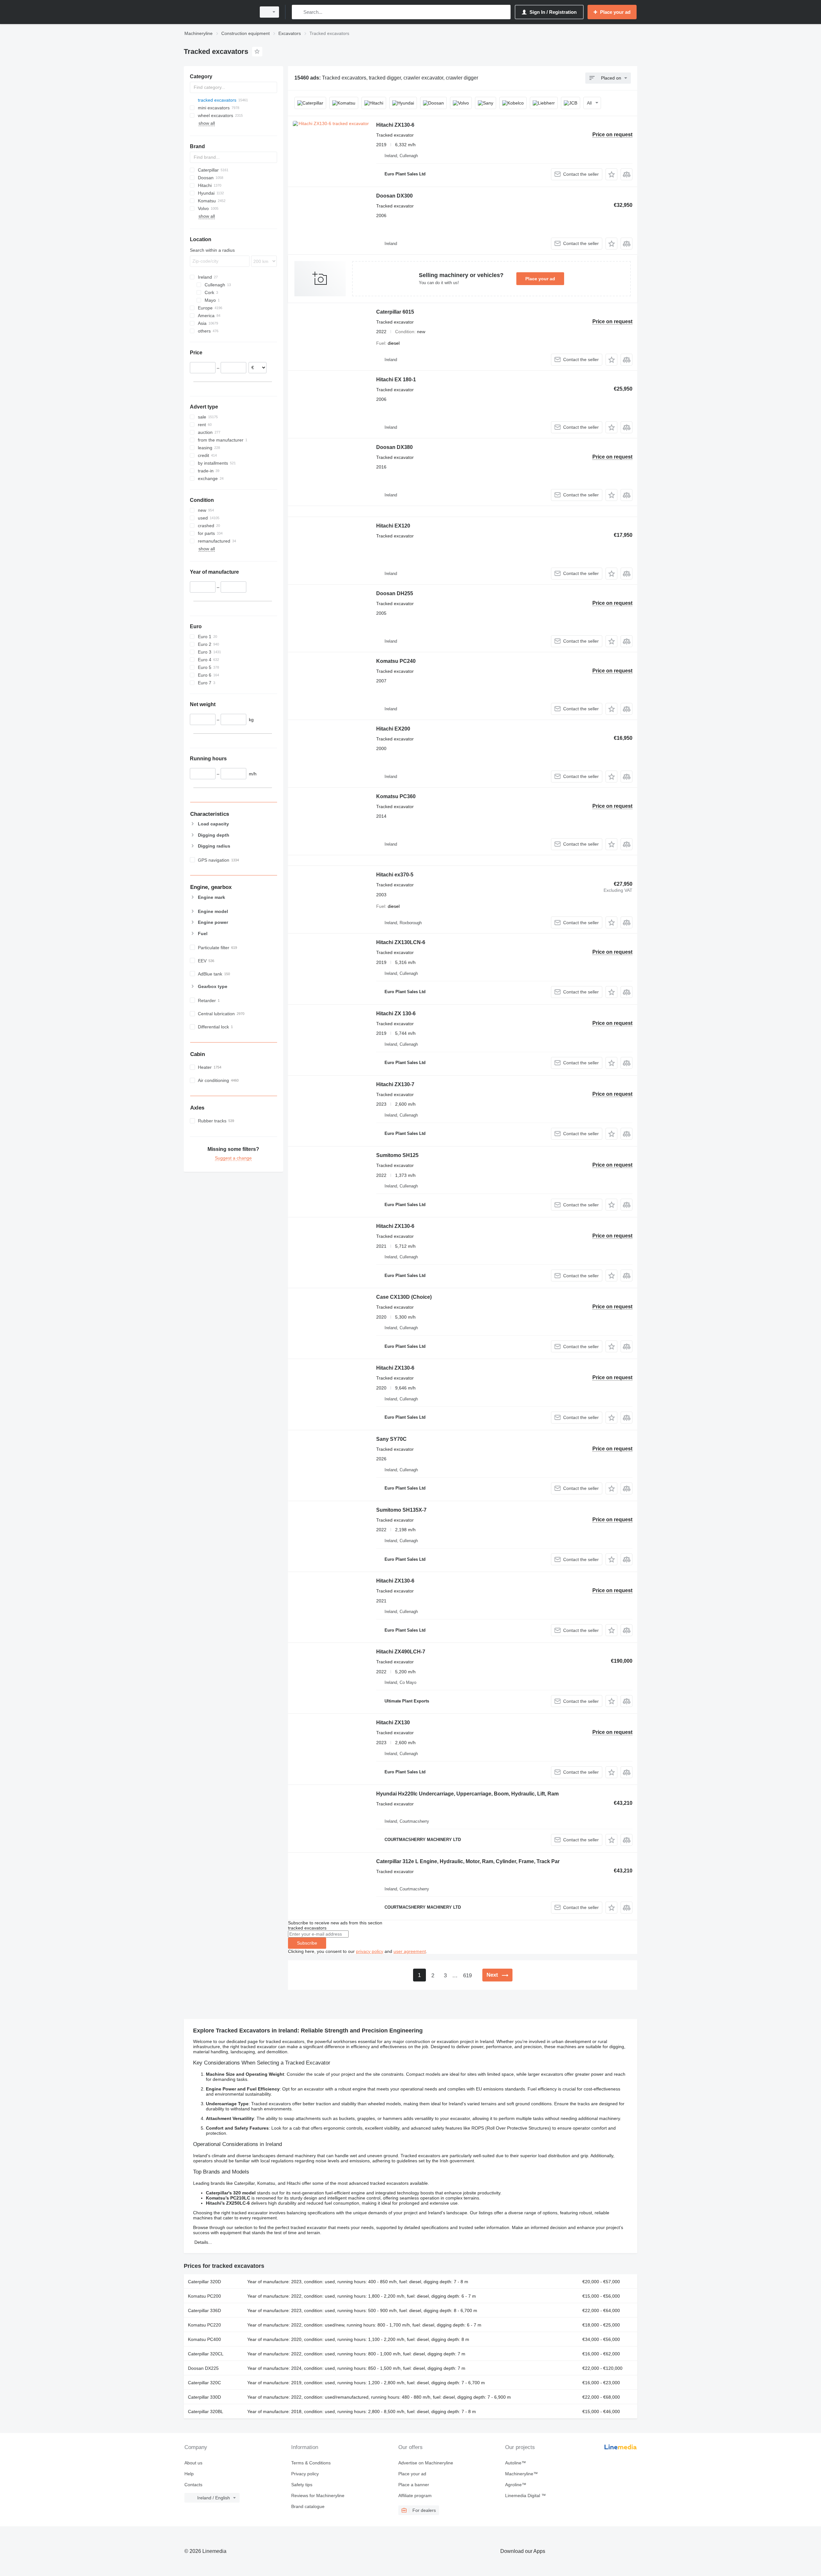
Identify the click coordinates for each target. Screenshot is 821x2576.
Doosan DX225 (203, 2368)
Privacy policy (305, 2474)
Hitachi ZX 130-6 (396, 1014)
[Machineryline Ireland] (218, 12)
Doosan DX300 (394, 196)
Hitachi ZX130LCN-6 (401, 942)
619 (467, 1976)
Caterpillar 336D (204, 2310)
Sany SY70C (391, 1439)
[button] (611, 174)
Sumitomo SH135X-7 (401, 1510)
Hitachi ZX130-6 (395, 125)
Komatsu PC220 (204, 2325)
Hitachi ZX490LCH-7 (401, 1652)
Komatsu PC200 (204, 2296)
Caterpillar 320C (204, 2383)
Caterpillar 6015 (395, 312)
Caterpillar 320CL (206, 2354)
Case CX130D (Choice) (404, 1297)
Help (189, 2474)
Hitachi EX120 (393, 526)
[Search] (298, 12)
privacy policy (370, 1951)
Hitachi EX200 (393, 729)
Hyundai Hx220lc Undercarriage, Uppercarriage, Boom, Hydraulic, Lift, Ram (467, 1794)
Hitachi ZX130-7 (395, 1084)
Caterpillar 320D (204, 2282)
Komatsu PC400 (204, 2339)
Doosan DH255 (395, 593)
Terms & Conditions (311, 2463)
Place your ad (540, 279)
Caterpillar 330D (204, 2397)
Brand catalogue (308, 2506)
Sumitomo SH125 (397, 1155)
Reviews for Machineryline (318, 2496)
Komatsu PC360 (396, 796)
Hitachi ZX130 (393, 1723)
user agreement (410, 1951)
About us (193, 2463)
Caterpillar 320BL (206, 2411)
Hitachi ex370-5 (395, 875)
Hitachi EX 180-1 (396, 380)
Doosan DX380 (394, 447)
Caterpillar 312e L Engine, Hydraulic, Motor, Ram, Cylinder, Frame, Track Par (468, 1861)
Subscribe (307, 1943)
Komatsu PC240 (396, 661)
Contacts (193, 2485)
